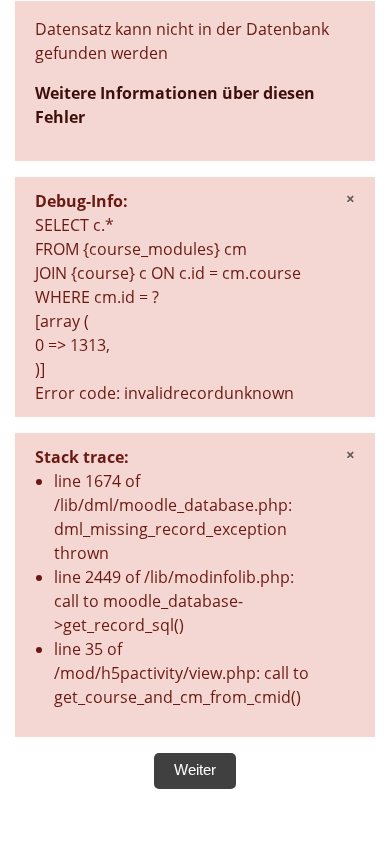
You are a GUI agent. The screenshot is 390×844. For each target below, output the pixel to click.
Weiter (195, 770)
